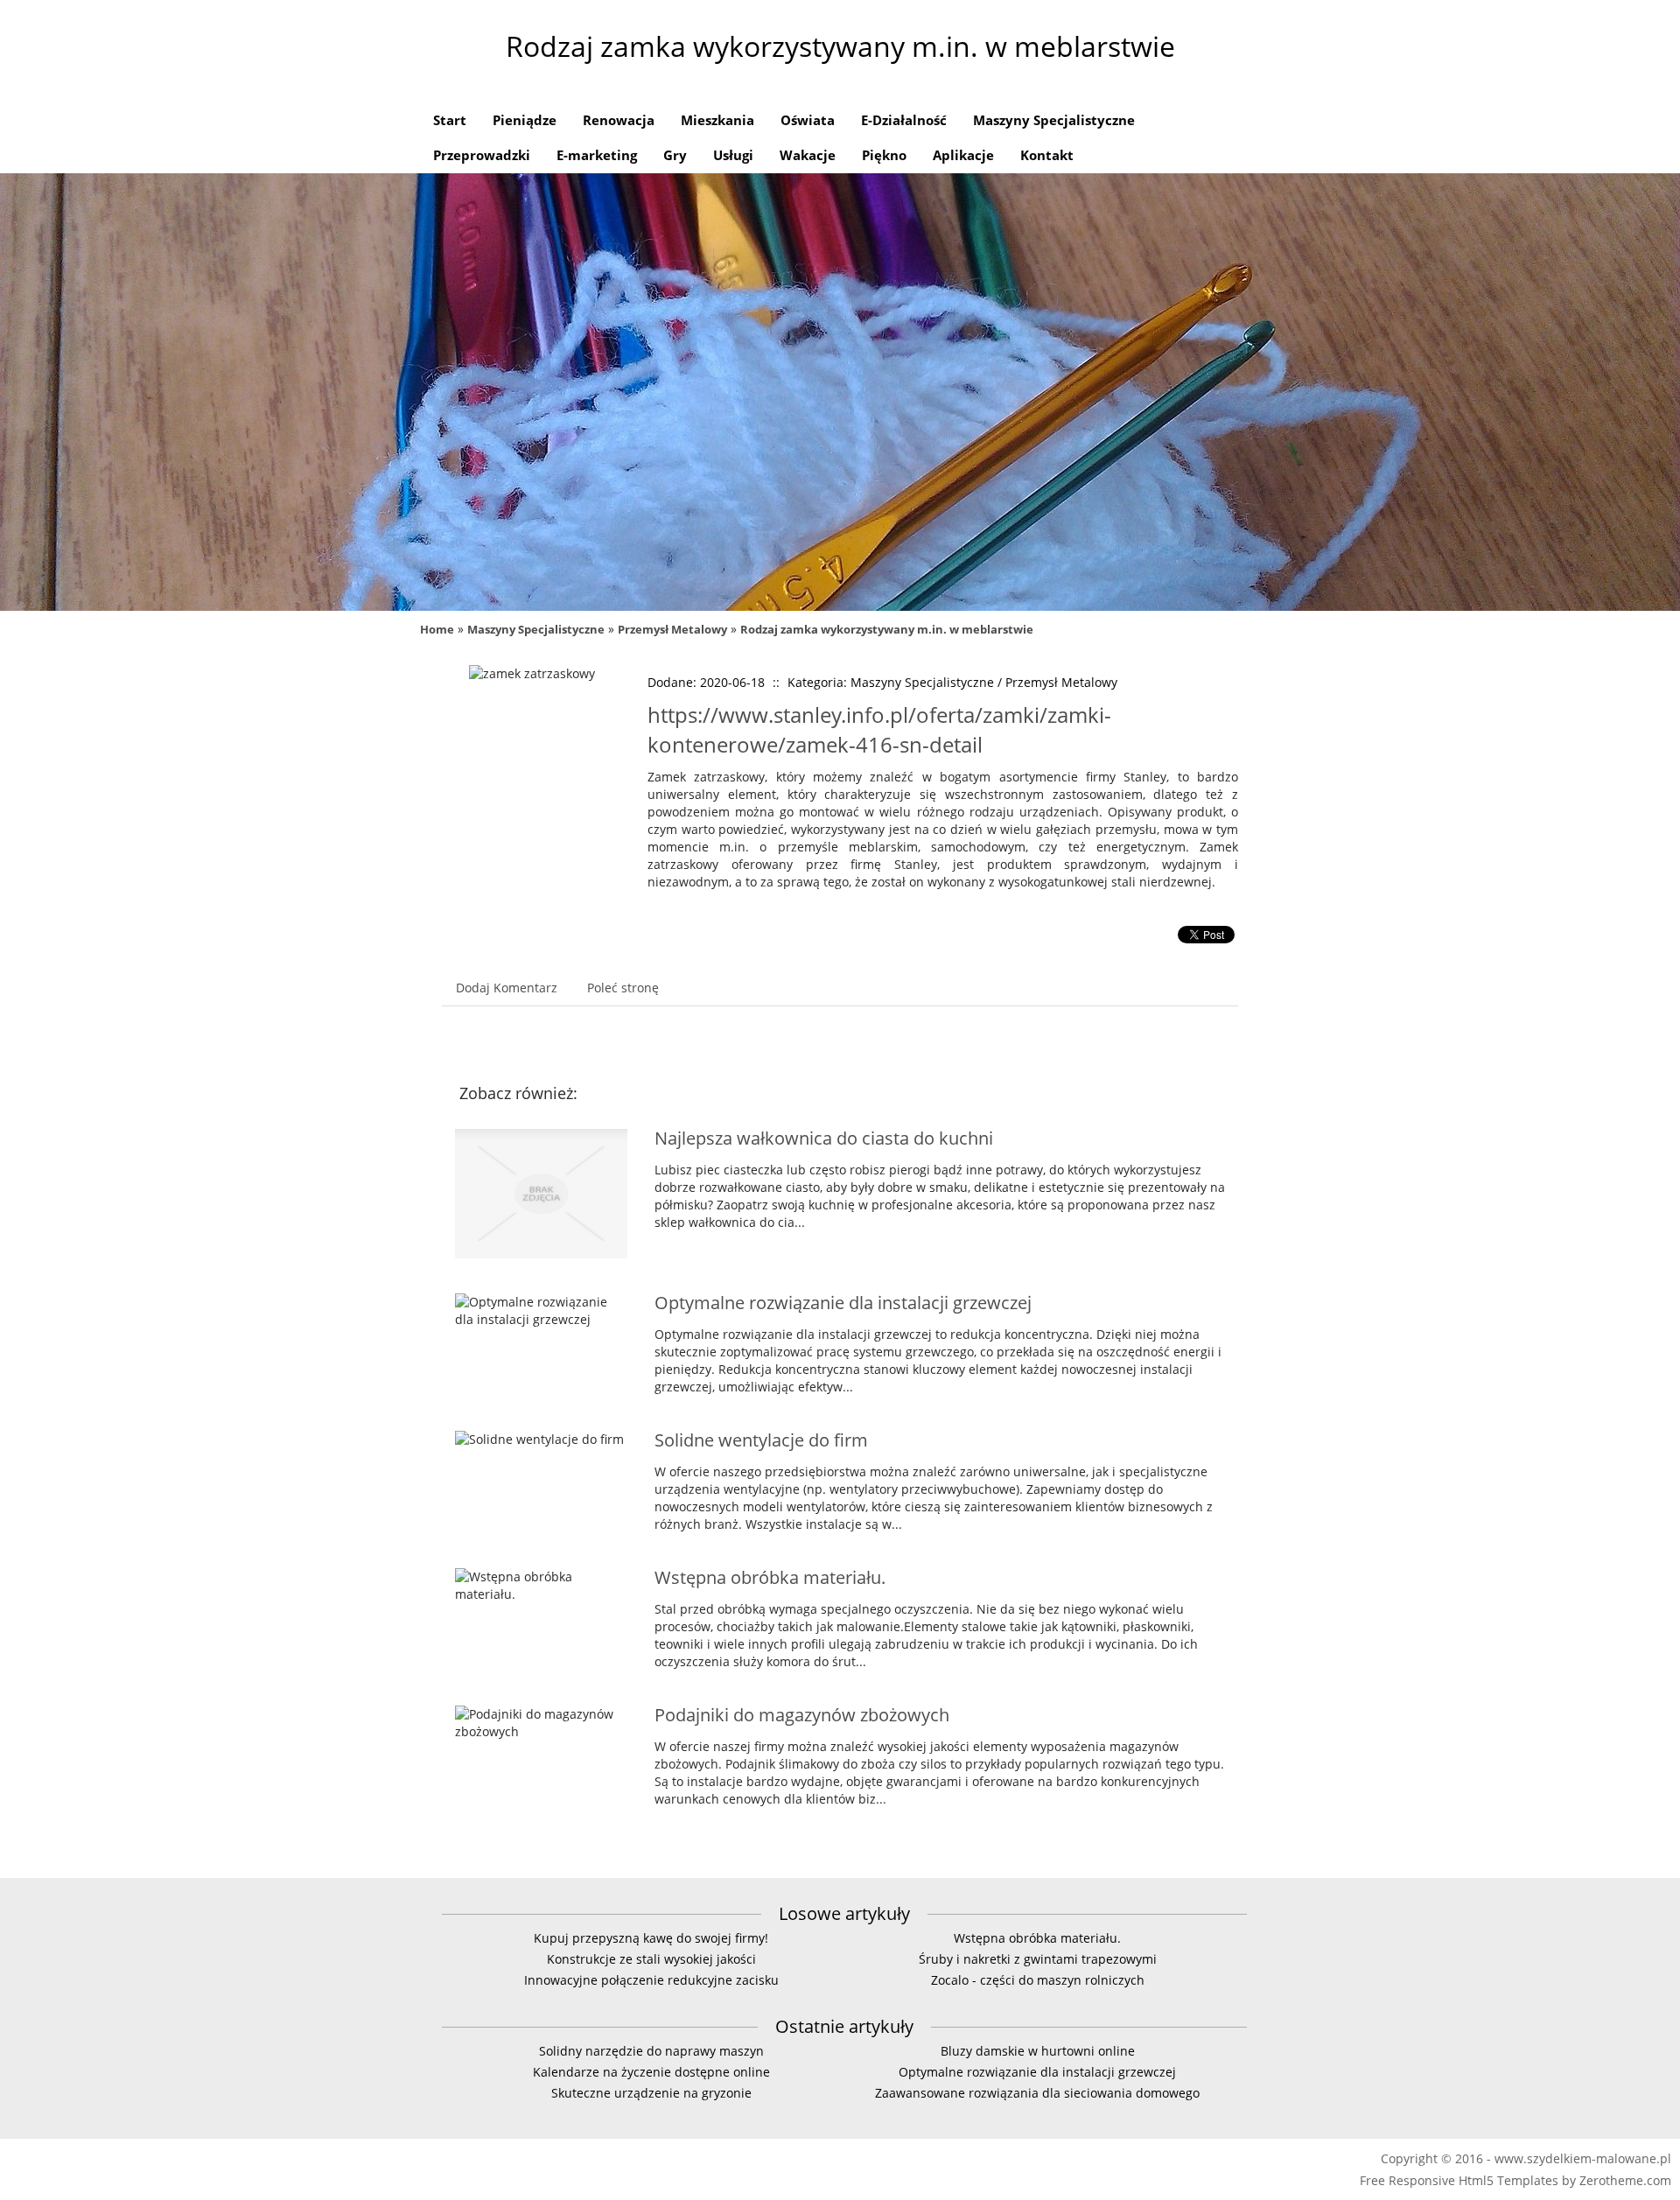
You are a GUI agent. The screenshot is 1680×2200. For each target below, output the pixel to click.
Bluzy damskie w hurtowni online (1038, 2051)
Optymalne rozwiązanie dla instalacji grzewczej (843, 1303)
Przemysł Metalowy (672, 629)
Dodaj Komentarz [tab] (507, 988)
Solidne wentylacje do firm (761, 1440)
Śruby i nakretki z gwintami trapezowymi (1038, 1959)
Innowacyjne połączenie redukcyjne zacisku (651, 1980)
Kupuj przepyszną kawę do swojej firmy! (651, 1938)
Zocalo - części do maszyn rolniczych (1038, 1980)
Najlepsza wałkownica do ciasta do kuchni (824, 1138)
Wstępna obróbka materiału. (770, 1577)
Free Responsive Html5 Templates (1459, 2180)
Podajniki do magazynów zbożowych (802, 1715)
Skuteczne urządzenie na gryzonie (651, 2093)
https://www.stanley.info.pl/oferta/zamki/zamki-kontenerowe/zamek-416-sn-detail (879, 729)
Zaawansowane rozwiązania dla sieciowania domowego (1037, 2093)
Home (437, 629)
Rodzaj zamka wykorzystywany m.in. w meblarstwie (887, 629)
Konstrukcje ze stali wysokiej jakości (651, 1959)
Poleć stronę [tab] (623, 988)
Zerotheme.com (1625, 2180)
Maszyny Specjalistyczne (536, 629)
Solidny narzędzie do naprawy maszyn (651, 2051)
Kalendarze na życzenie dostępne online (651, 2072)
